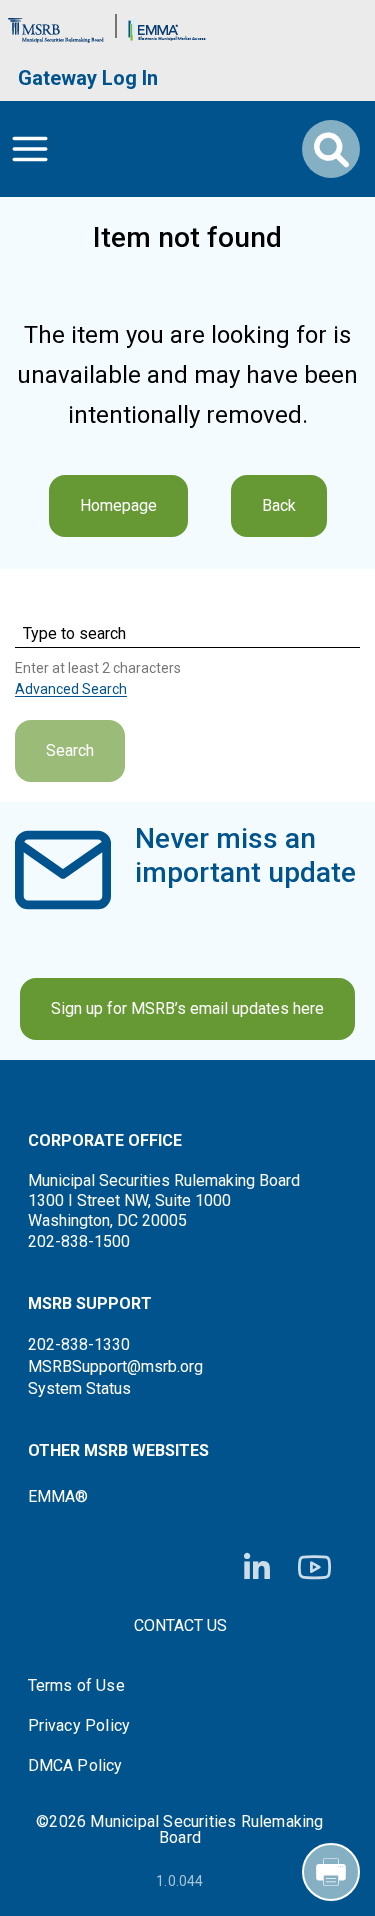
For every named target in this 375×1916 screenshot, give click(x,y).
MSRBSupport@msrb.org (115, 1366)
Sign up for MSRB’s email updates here (187, 1008)
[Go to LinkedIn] (257, 1568)
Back (279, 505)
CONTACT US (180, 1625)
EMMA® (58, 1496)
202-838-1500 (79, 1241)
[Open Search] (331, 149)
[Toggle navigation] (30, 149)
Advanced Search (71, 689)
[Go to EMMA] (167, 25)
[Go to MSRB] (56, 25)
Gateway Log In (88, 78)
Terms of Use (76, 1686)
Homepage (118, 505)
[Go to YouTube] (314, 1567)
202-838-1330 (79, 1344)
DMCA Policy (75, 1766)
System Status (79, 1388)
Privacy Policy (79, 1726)
